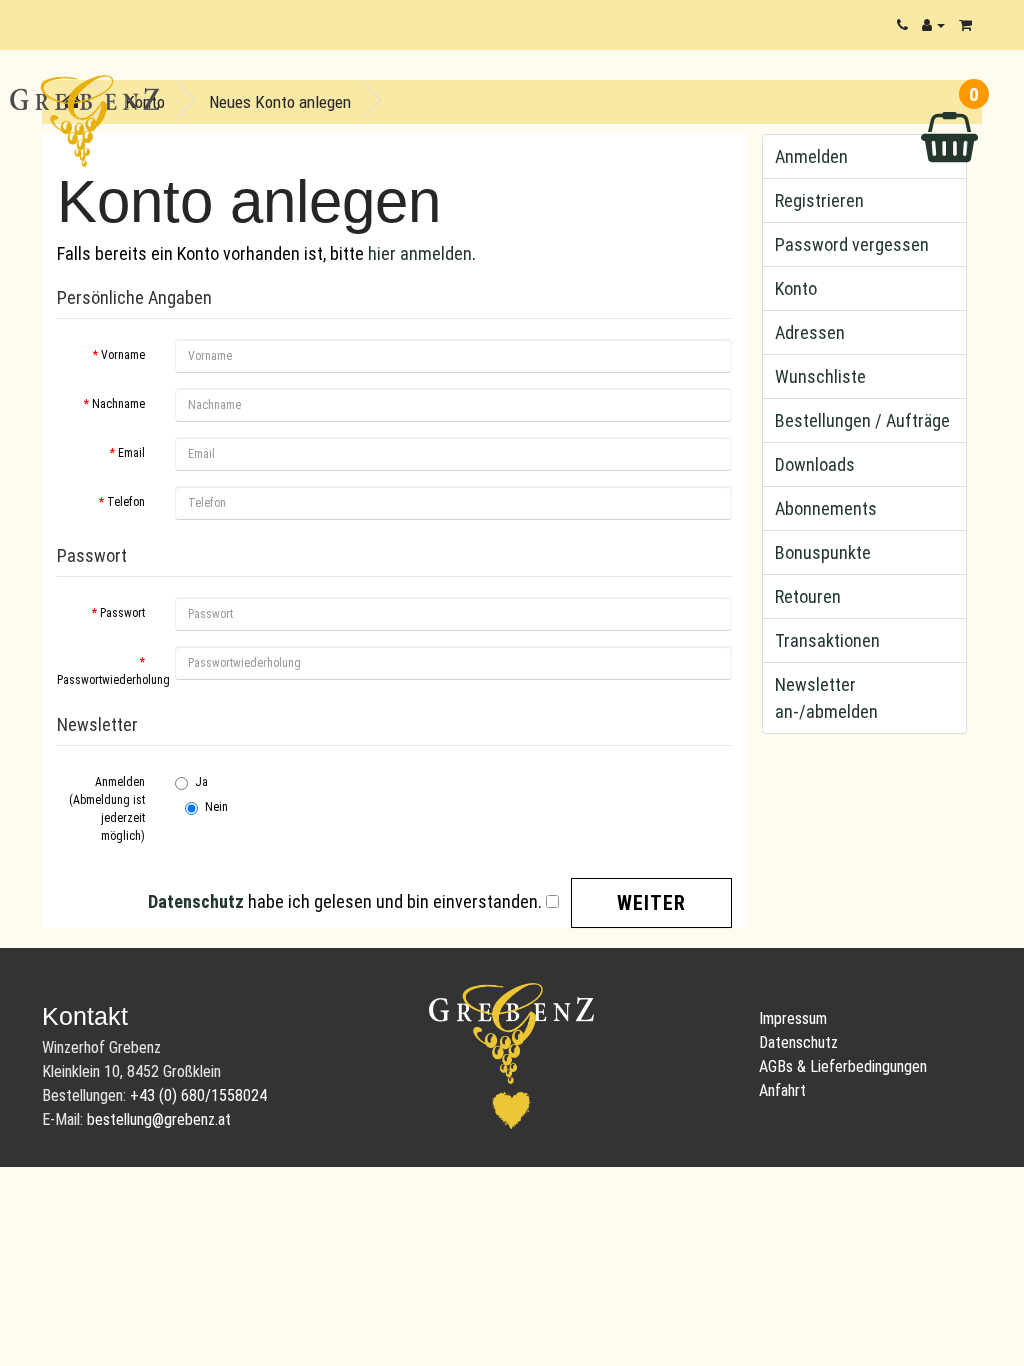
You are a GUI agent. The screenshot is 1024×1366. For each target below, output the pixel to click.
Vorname (123, 355)
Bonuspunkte (823, 552)
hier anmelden (420, 253)
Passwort (122, 613)
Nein (216, 807)
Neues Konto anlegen (280, 102)
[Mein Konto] (933, 25)
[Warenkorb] (965, 25)
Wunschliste (820, 376)
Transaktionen (827, 640)
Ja (201, 782)
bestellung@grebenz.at (159, 1119)
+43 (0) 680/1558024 (198, 1095)
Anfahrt (782, 1090)
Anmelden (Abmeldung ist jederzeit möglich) (107, 809)
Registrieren (819, 200)
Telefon (126, 502)
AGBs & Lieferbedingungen (843, 1066)
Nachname (118, 404)
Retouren (808, 596)
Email (131, 453)
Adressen (810, 332)
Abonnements (826, 508)
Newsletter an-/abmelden (826, 698)
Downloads (815, 464)
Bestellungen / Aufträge (862, 420)
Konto (796, 288)
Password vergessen (852, 244)
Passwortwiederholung (108, 680)
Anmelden (811, 156)
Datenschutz (798, 1042)
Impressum (793, 1018)
